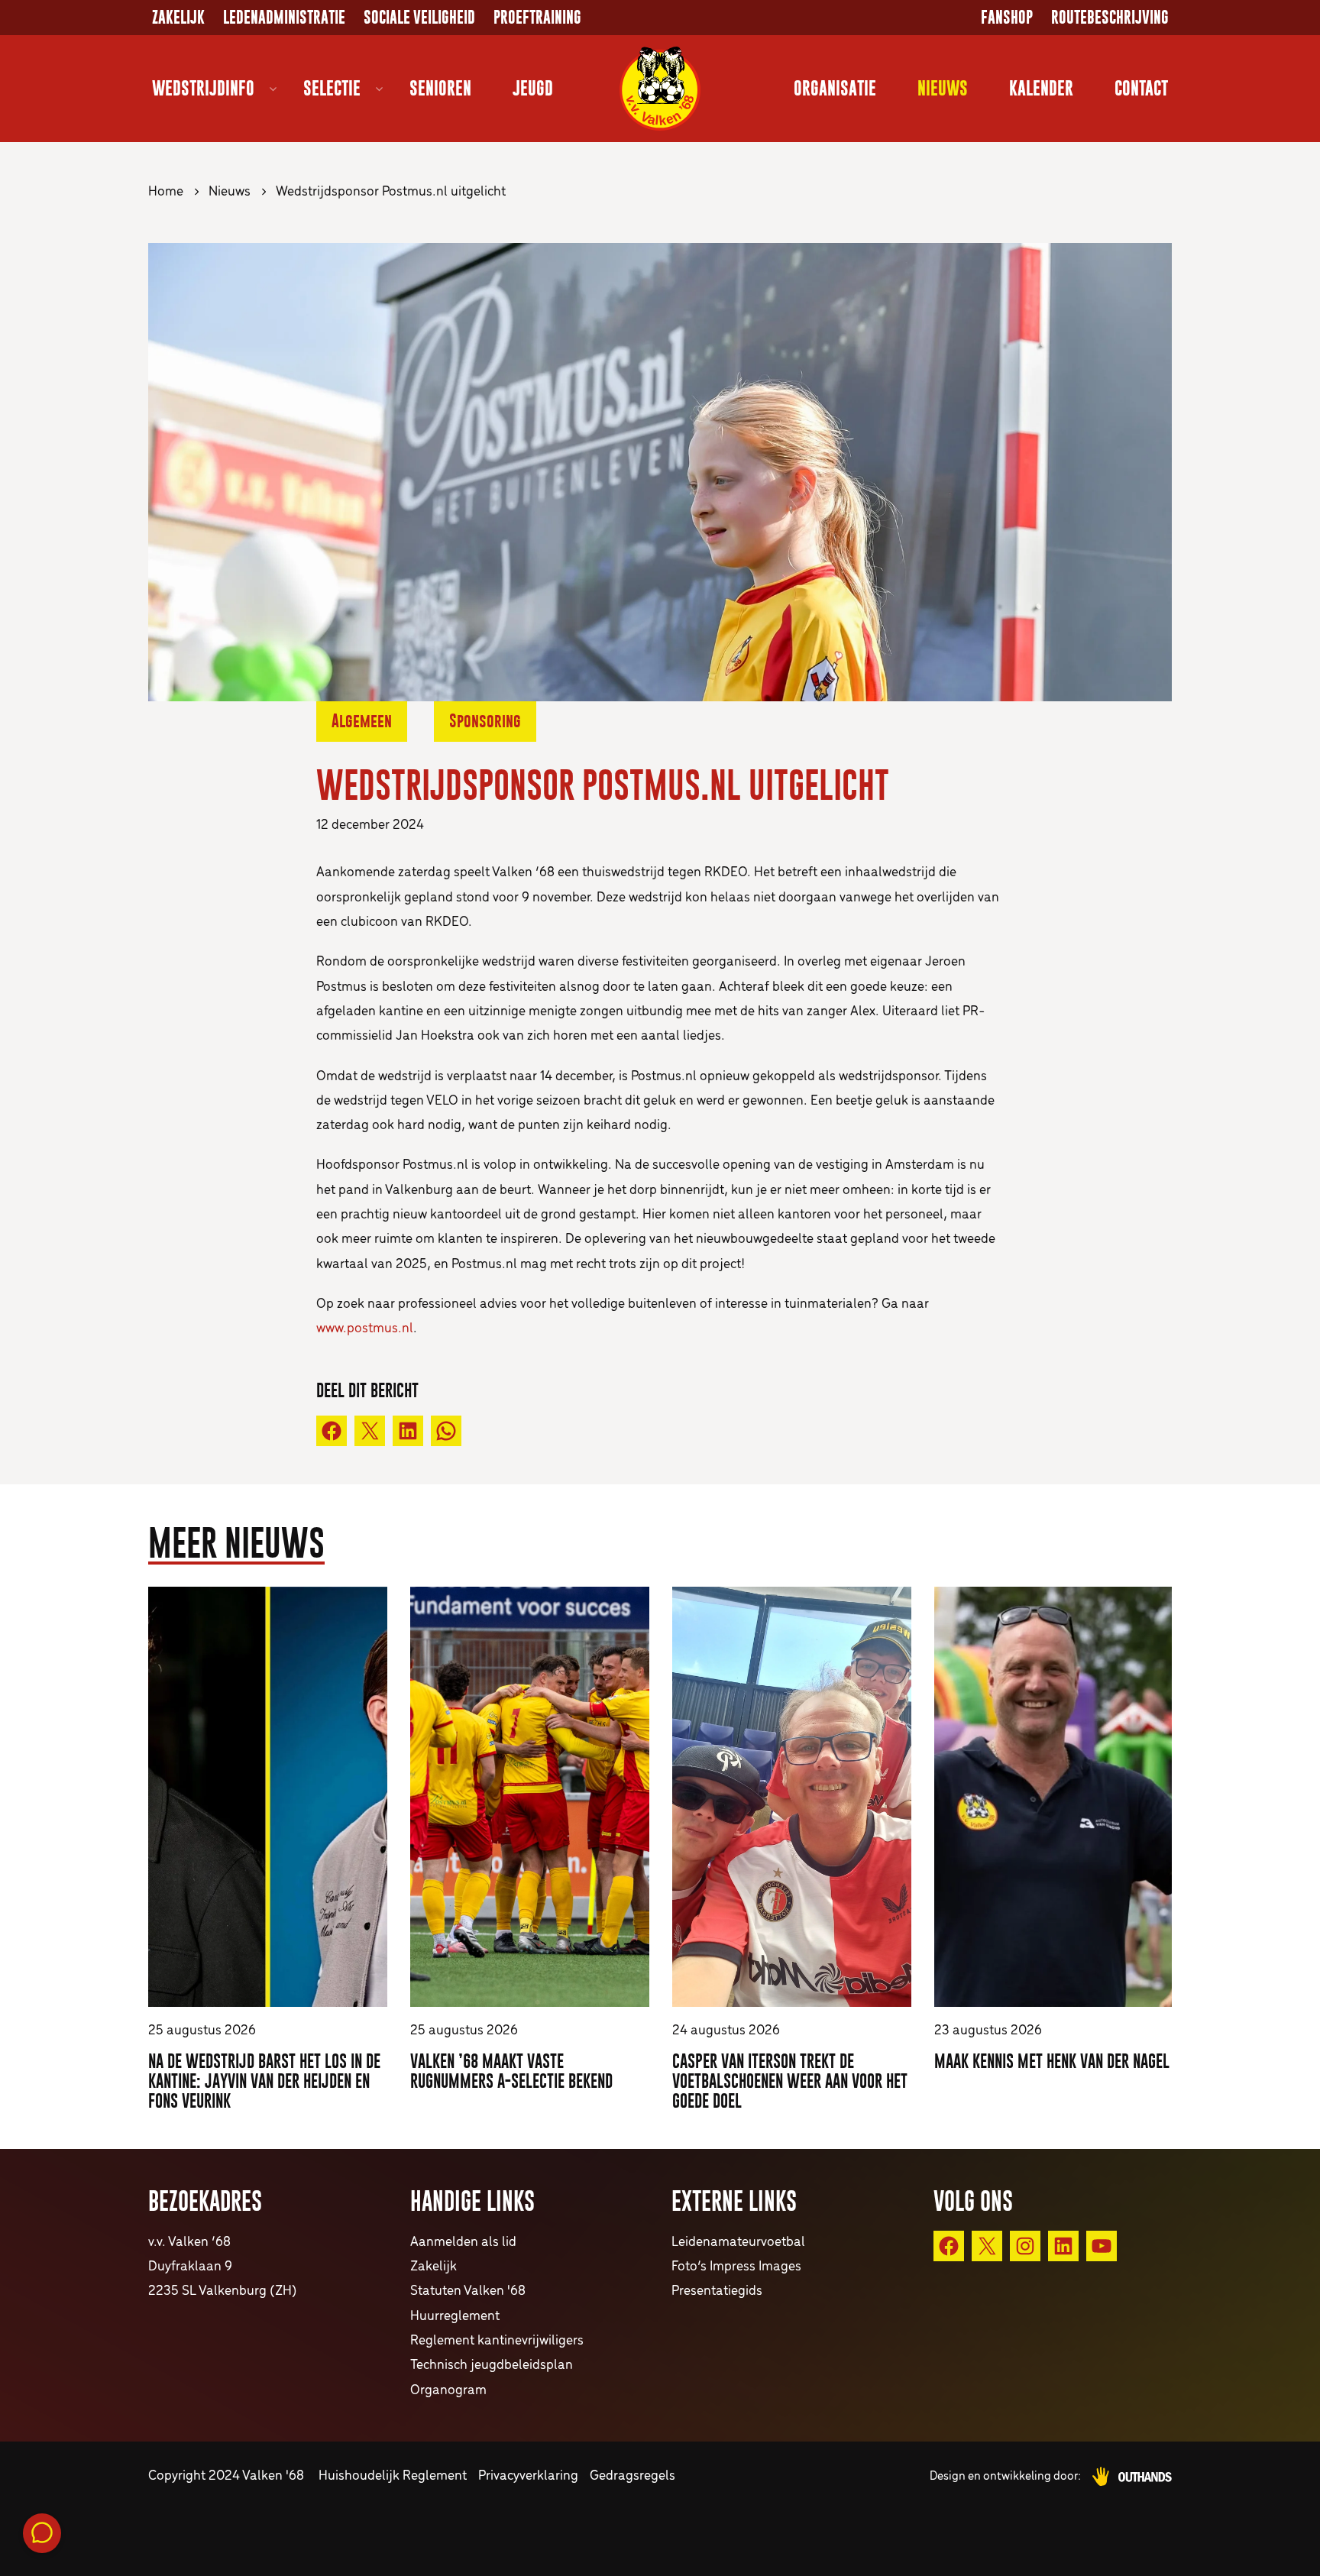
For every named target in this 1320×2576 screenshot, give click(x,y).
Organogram (448, 2391)
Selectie (332, 88)
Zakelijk (178, 18)
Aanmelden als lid (463, 2243)
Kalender (1041, 88)
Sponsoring (485, 721)
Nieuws (943, 88)
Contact (1141, 88)
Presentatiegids (717, 2291)
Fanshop (1007, 18)
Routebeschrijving (1110, 18)
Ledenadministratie (284, 18)
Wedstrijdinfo (203, 88)
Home (166, 192)
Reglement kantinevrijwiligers (497, 2341)
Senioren (440, 88)
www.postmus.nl (365, 1329)
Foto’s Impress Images (736, 2267)
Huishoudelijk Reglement (393, 2476)
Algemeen (362, 721)
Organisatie (835, 88)
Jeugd (533, 88)
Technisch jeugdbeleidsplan (492, 2366)
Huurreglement (455, 2317)
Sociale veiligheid (419, 18)
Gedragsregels (632, 2476)
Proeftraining (537, 18)
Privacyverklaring (528, 2476)
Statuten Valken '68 (468, 2291)
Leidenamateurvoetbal (738, 2243)
